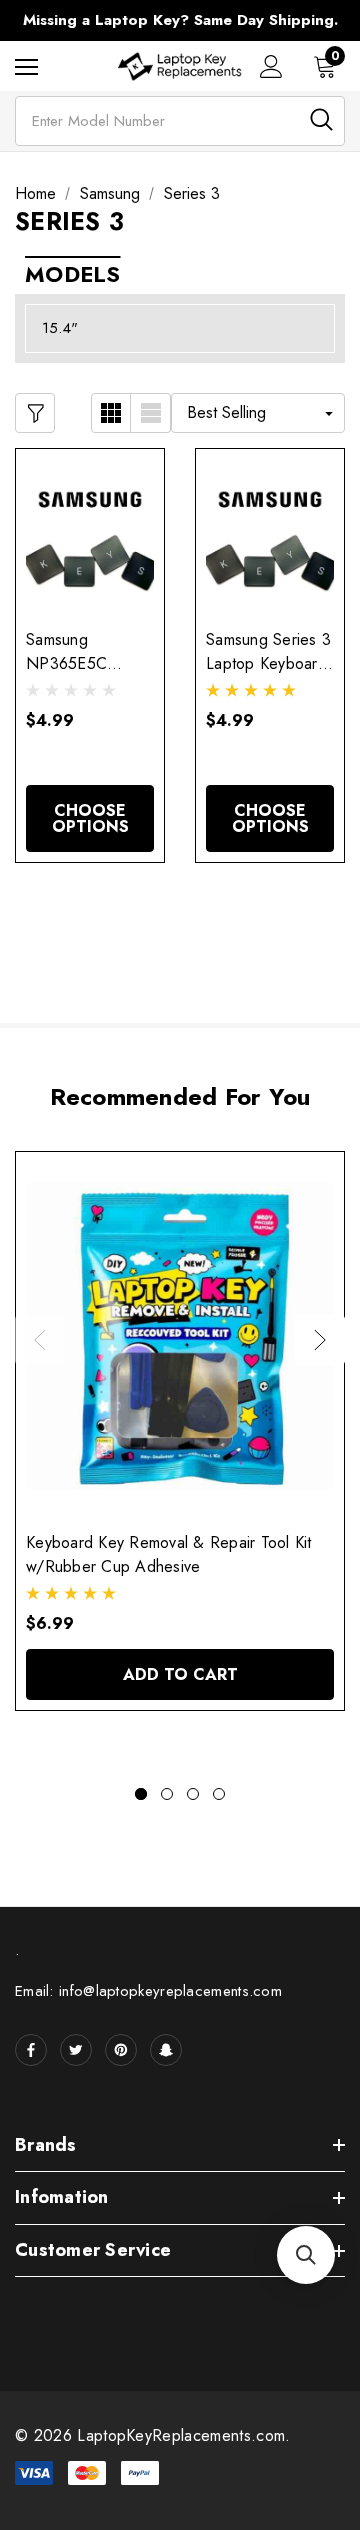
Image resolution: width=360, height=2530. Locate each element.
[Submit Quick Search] (321, 119)
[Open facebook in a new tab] (31, 2050)
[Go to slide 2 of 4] (167, 1794)
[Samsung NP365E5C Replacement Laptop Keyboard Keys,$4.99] (90, 533)
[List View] (151, 413)
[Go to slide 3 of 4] (193, 1794)
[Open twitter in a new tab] (76, 2050)
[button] (306, 2255)
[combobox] (180, 121)
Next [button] (320, 1340)
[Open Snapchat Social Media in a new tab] (166, 2050)
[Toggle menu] (26, 66)
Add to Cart (180, 1674)
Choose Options (90, 818)
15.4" (60, 328)
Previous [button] (40, 1340)
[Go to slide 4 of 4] (219, 1794)
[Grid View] (111, 413)
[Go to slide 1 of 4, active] (141, 1794)
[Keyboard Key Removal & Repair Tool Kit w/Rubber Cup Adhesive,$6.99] (180, 1336)
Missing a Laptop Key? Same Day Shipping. (180, 20)
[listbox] (258, 413)
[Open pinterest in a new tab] (121, 2050)
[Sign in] (271, 66)
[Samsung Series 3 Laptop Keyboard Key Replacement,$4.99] (270, 533)
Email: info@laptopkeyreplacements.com (148, 1991)
